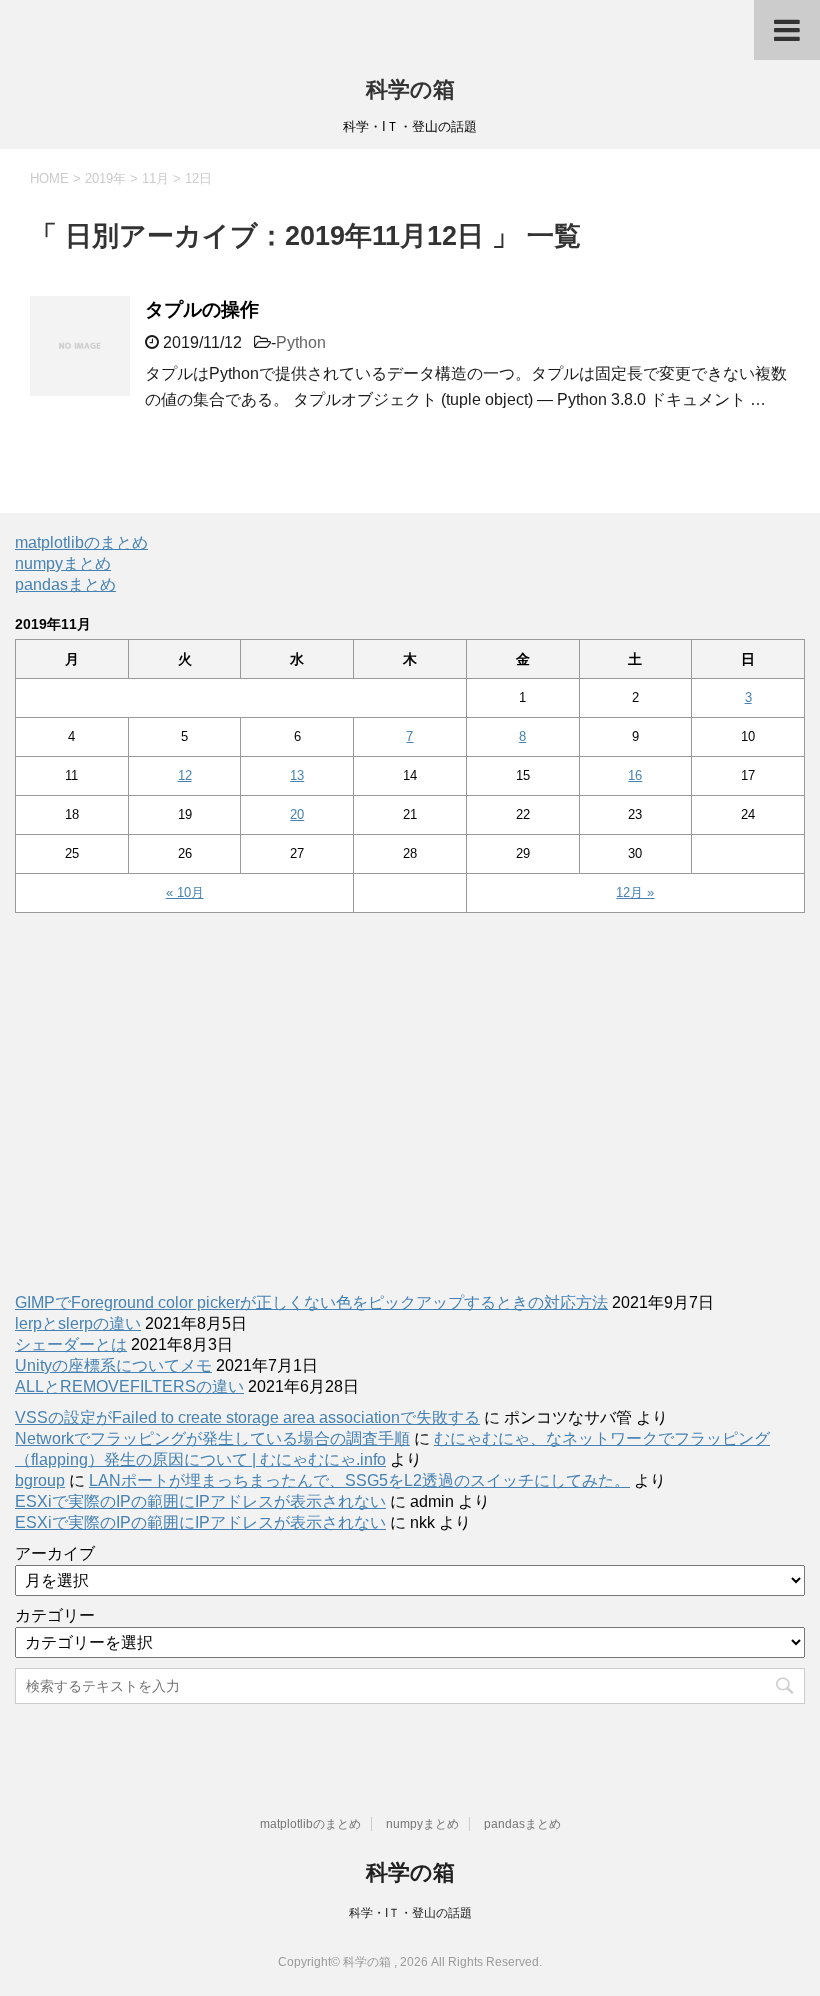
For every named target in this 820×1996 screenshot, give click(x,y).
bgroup (40, 1480)
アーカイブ (55, 1553)
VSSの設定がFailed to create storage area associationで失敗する (247, 1417)
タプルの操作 (202, 309)
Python (301, 342)
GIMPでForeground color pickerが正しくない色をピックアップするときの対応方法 (311, 1302)
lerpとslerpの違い (78, 1323)
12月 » (635, 892)
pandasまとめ (65, 584)
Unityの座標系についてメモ (113, 1365)
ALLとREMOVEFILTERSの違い (129, 1386)
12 (185, 775)
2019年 (105, 178)
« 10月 (185, 892)
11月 (155, 178)
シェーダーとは (71, 1344)
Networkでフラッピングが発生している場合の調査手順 (212, 1438)
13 (297, 775)
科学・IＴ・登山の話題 (410, 1913)
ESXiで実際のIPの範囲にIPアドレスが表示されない (200, 1501)
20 (297, 814)
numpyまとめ (63, 563)
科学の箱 (410, 89)
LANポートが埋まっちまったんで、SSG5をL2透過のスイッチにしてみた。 (359, 1480)
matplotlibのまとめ (81, 542)
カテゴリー (55, 1615)
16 (635, 775)
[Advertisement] (410, 1093)
